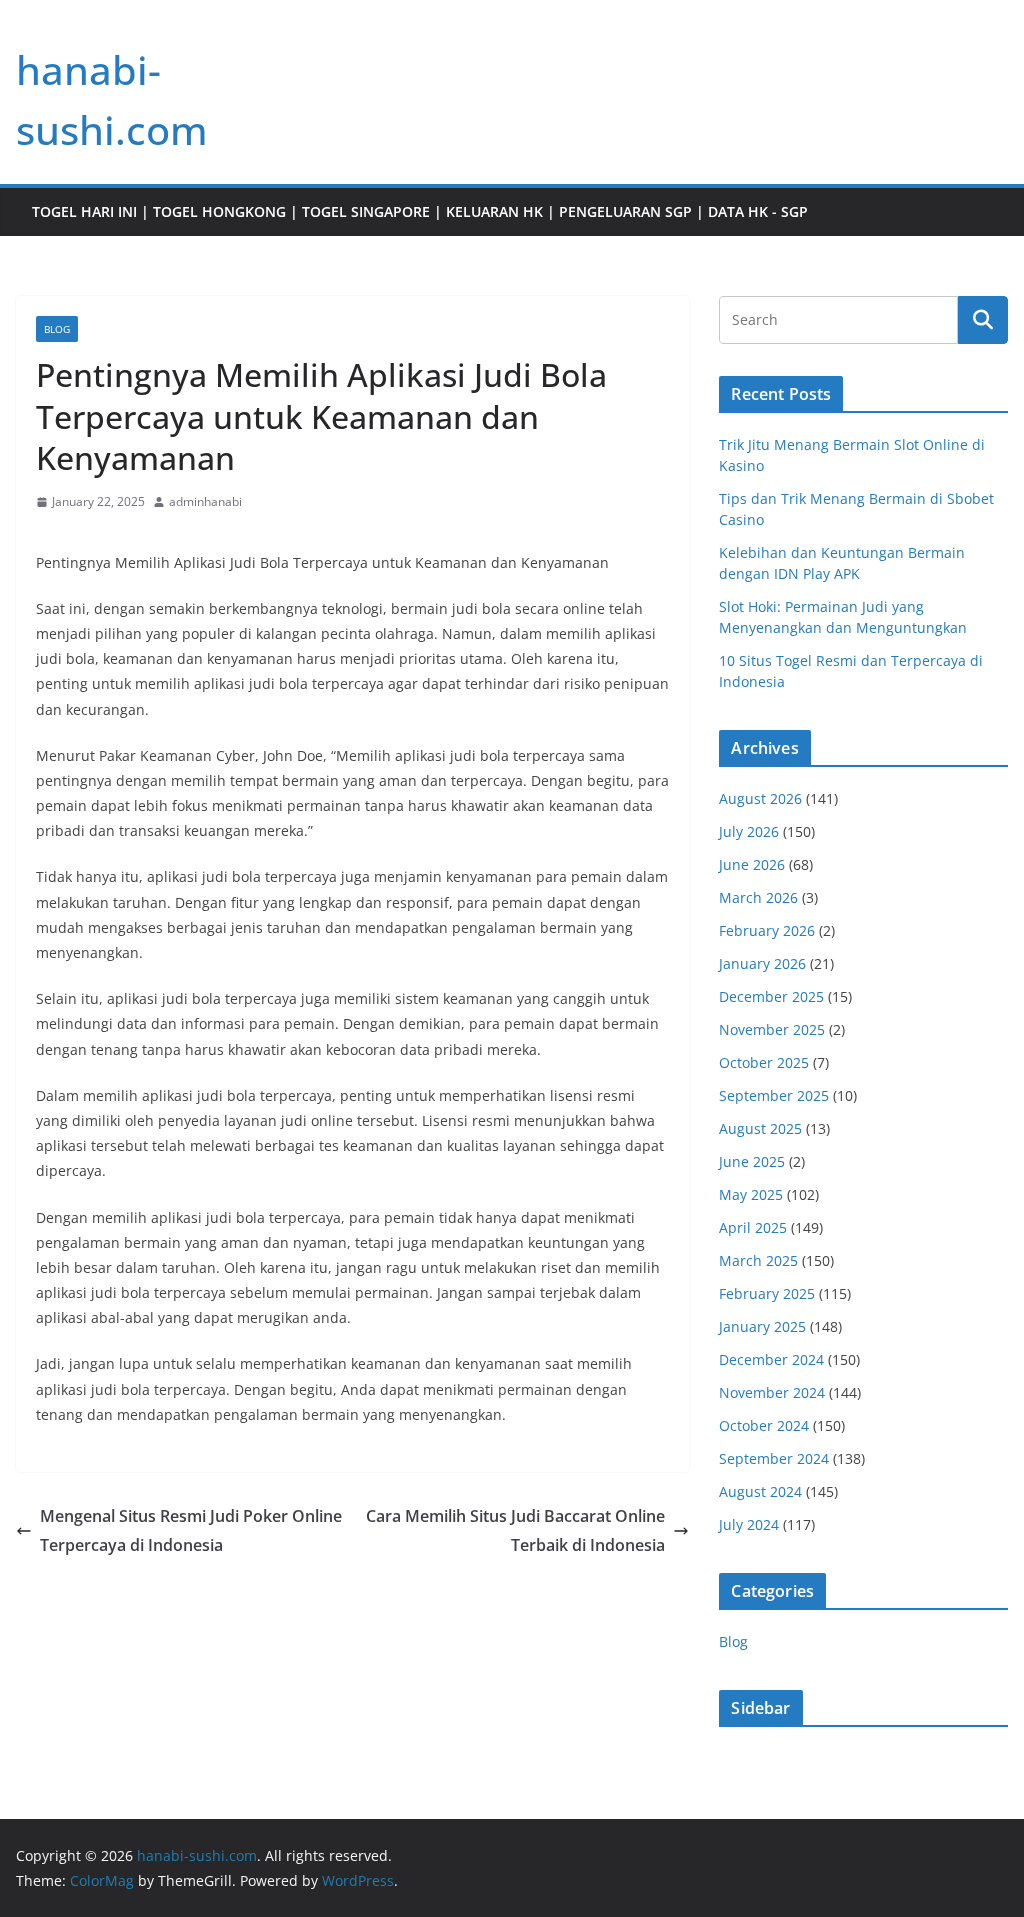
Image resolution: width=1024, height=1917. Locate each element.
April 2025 (753, 1227)
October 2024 (764, 1425)
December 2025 (771, 996)
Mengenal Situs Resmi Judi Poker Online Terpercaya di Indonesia (191, 1530)
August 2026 (760, 798)
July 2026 (749, 831)
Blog (57, 329)
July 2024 (749, 1524)
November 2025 (772, 1029)
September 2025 (774, 1095)
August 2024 (760, 1491)
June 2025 (752, 1161)
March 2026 (758, 897)
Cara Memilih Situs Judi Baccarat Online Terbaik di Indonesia (515, 1530)
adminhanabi (205, 501)
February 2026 (767, 930)
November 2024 (772, 1392)
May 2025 (751, 1194)
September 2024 (774, 1458)
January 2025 (762, 1326)
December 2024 (771, 1359)
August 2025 (760, 1128)
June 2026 (752, 864)
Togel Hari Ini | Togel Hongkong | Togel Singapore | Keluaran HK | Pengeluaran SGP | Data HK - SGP (420, 211)
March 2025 (758, 1260)
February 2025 (767, 1293)
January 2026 (762, 963)
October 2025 (764, 1062)
